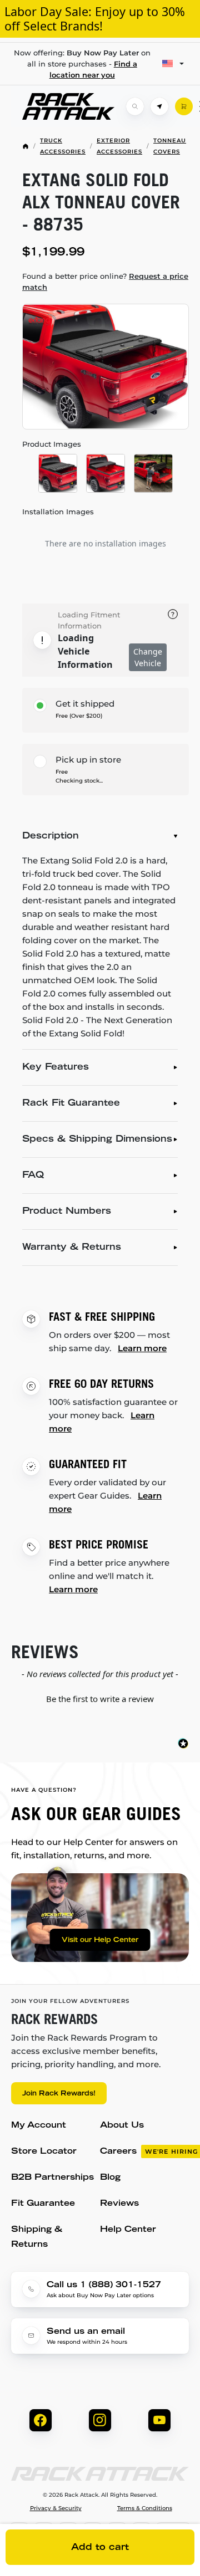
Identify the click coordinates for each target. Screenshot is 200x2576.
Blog (110, 2178)
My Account (39, 2126)
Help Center (128, 2230)
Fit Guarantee (43, 2204)
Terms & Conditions (145, 2508)
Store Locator (44, 2152)
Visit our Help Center (100, 1940)
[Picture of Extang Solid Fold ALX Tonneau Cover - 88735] (106, 367)
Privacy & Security (56, 2508)
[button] (100, 1698)
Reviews (119, 2204)
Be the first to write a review (100, 1699)
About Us (122, 2126)
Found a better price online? (105, 282)
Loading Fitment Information (89, 620)
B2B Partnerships (52, 2178)
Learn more (142, 1348)
